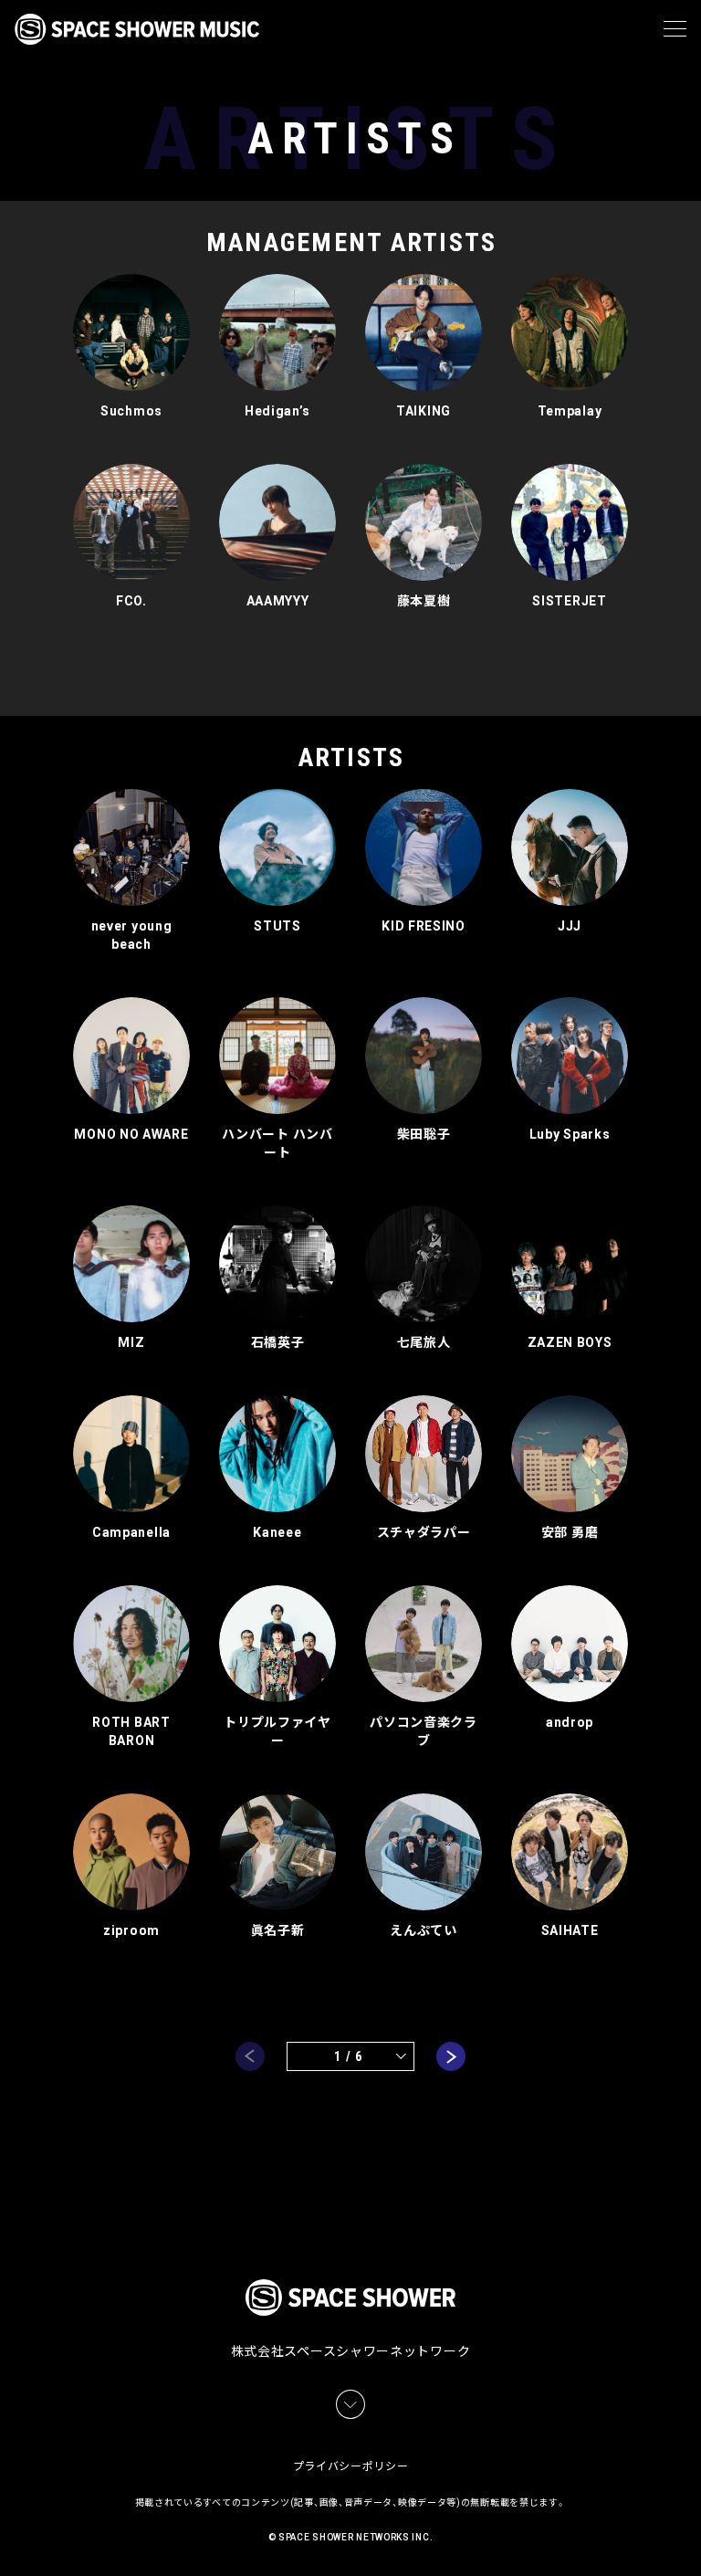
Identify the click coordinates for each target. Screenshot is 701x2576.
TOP (690, 2540)
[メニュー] (675, 29)
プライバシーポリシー (351, 2466)
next (451, 2056)
